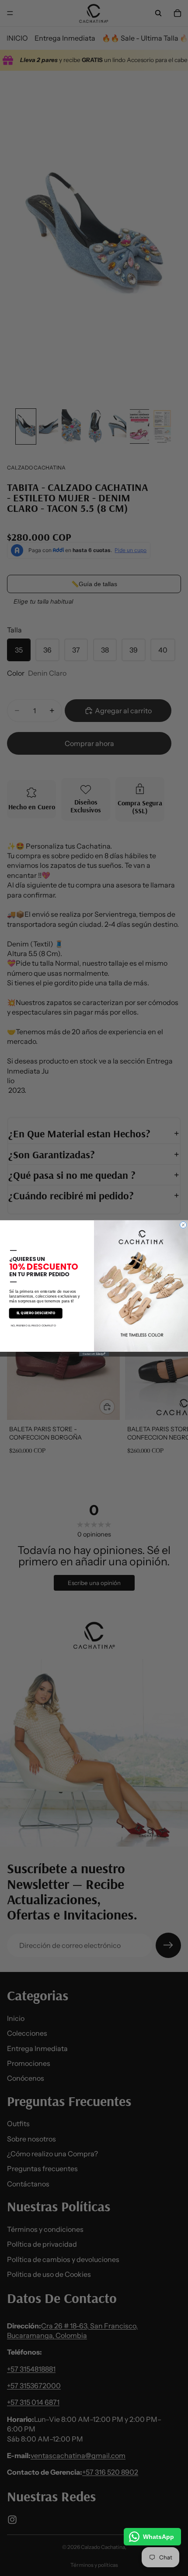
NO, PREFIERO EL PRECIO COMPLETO (33, 1325)
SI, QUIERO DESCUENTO (36, 1313)
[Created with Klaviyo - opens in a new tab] (94, 1354)
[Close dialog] (183, 1225)
